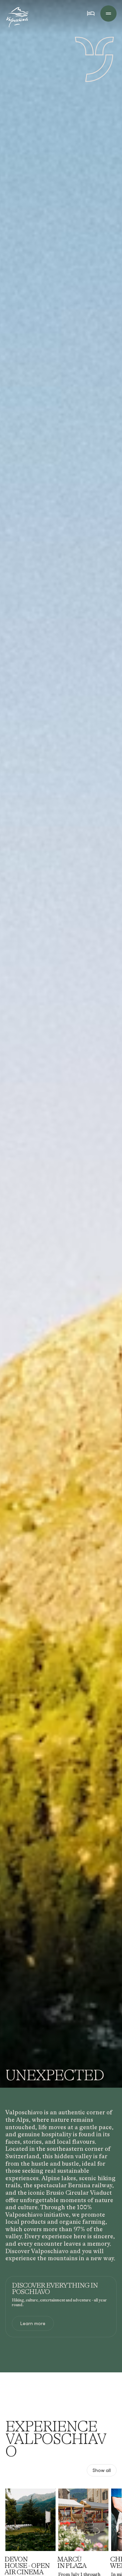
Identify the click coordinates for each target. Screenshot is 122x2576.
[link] (33, 2323)
